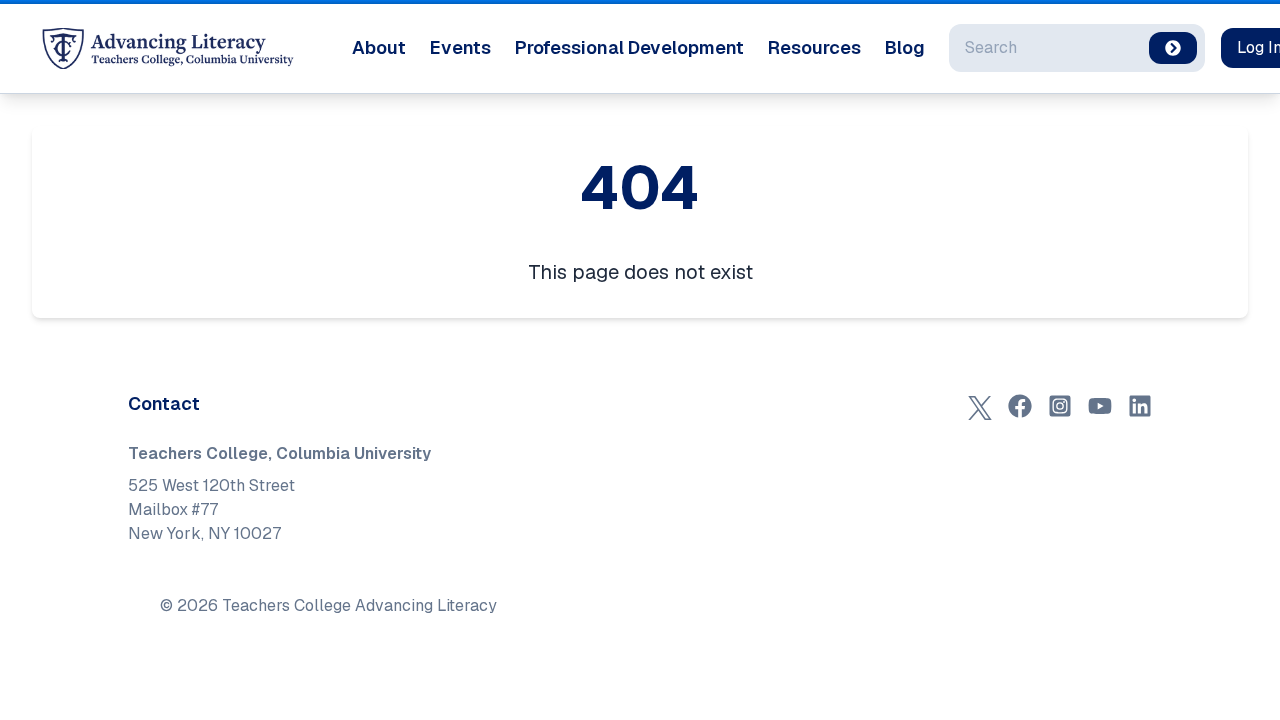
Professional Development (629, 47)
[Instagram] (1060, 406)
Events (460, 47)
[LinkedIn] (1140, 406)
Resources (814, 47)
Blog (905, 47)
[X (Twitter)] (980, 406)
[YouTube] (1100, 406)
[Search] (1173, 48)
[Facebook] (1020, 406)
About (379, 47)
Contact (164, 403)
